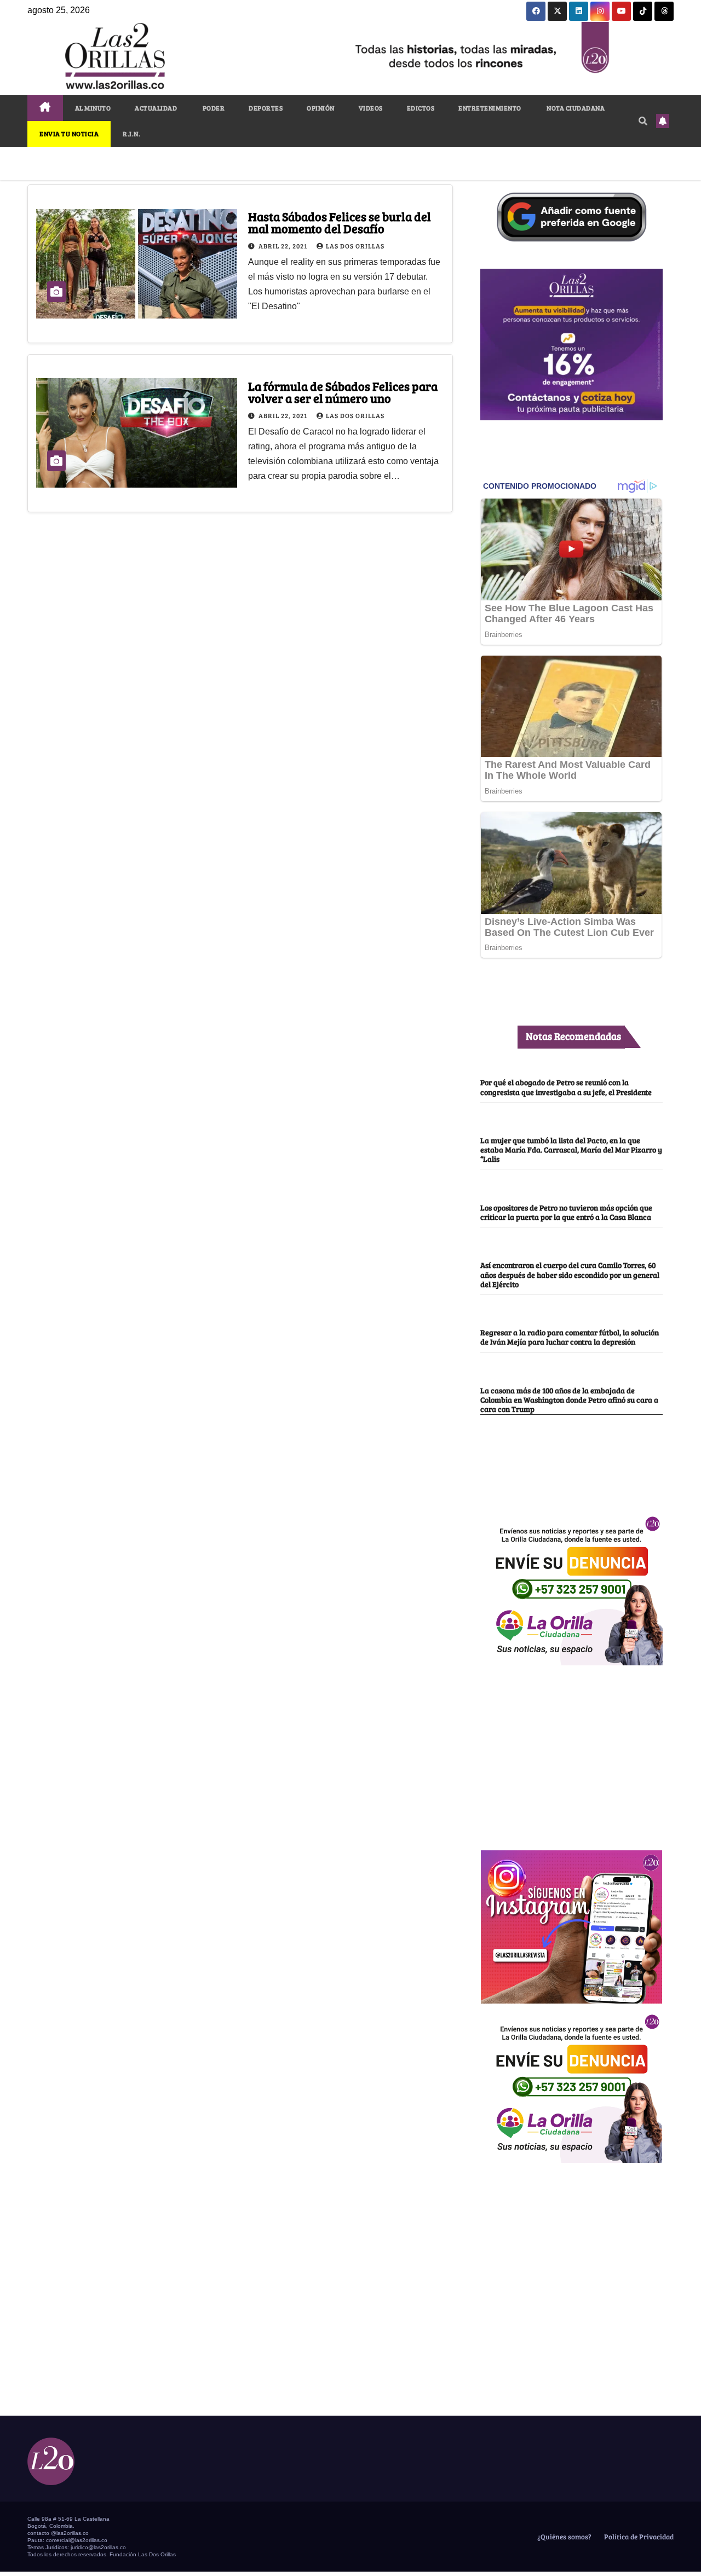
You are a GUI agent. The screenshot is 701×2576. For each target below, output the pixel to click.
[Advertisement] (571, 1752)
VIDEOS (371, 108)
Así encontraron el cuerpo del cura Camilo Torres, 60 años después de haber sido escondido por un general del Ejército (570, 1274)
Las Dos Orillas (355, 246)
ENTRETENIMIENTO (490, 108)
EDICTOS (421, 108)
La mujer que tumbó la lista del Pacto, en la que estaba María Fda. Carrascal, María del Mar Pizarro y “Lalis (571, 1150)
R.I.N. (131, 134)
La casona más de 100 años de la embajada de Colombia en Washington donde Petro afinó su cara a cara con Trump (569, 1400)
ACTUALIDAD (156, 108)
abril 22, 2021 (284, 246)
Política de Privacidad (638, 2537)
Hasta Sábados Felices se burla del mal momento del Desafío (340, 222)
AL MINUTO (93, 108)
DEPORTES (266, 108)
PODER (213, 108)
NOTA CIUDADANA (575, 108)
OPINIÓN (321, 108)
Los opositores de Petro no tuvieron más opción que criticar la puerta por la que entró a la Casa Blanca (566, 1212)
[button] (643, 121)
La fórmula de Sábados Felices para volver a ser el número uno (343, 392)
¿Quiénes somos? (564, 2537)
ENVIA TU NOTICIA (69, 134)
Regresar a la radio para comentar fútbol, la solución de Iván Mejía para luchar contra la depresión (570, 1337)
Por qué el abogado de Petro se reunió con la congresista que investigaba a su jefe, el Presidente (566, 1087)
